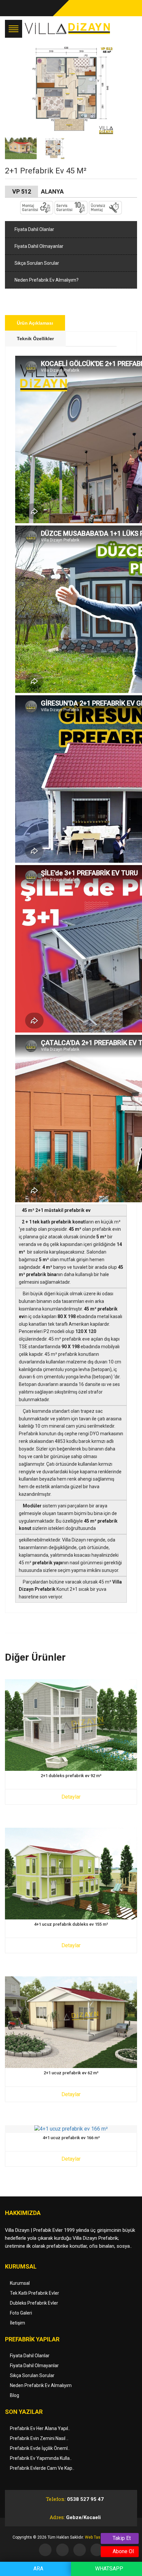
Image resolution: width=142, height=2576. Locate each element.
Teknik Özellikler (35, 339)
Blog (15, 2395)
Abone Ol (123, 2551)
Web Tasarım (97, 2537)
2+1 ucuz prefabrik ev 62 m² (71, 2073)
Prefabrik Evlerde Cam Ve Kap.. (42, 2468)
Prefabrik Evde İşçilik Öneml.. (40, 2448)
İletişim (18, 2323)
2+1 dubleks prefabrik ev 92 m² (71, 1776)
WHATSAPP (108, 2569)
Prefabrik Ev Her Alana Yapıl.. (40, 2428)
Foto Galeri (21, 2313)
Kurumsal (20, 2283)
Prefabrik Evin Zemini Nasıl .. (39, 2438)
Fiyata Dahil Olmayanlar (38, 246)
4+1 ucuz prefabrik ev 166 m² (71, 2138)
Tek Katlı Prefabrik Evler (35, 2293)
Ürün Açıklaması (35, 323)
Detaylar (71, 1797)
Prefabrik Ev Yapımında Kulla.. (41, 2458)
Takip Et (121, 2538)
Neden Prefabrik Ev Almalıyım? (46, 280)
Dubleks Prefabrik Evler (34, 2303)
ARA (38, 2569)
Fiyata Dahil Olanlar (34, 229)
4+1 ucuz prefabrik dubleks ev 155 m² (71, 1924)
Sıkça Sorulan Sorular (36, 263)
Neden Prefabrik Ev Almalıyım (41, 2385)
